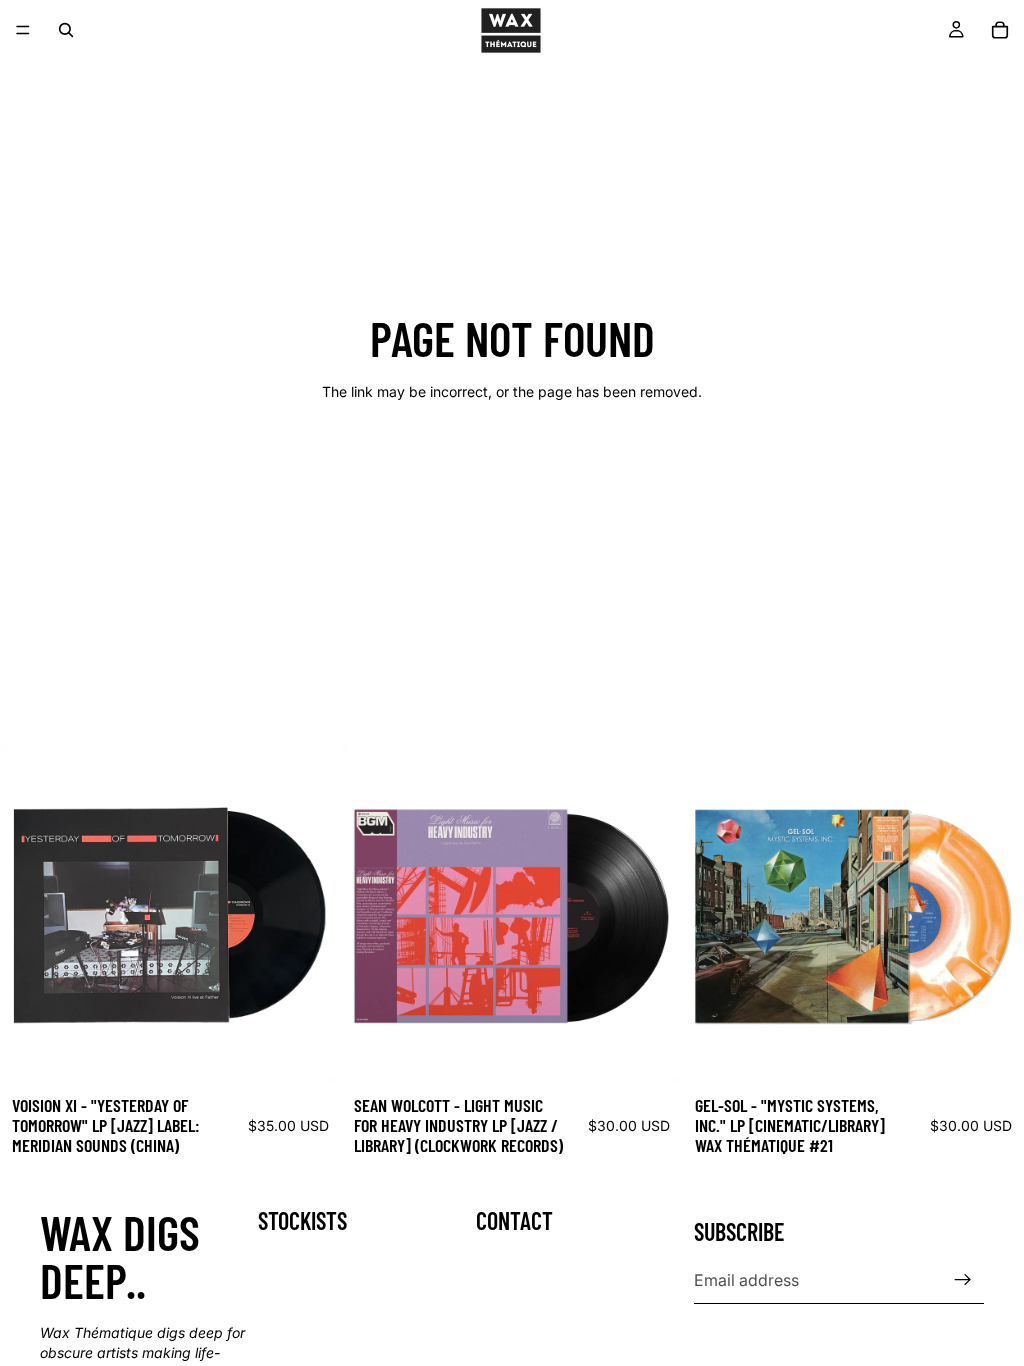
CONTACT (514, 1220)
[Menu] (23, 30)
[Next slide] (311, 914)
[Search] (66, 30)
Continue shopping (512, 463)
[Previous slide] (30, 914)
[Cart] (1000, 30)
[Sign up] (963, 1280)
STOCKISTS (302, 1220)
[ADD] (310, 1053)
